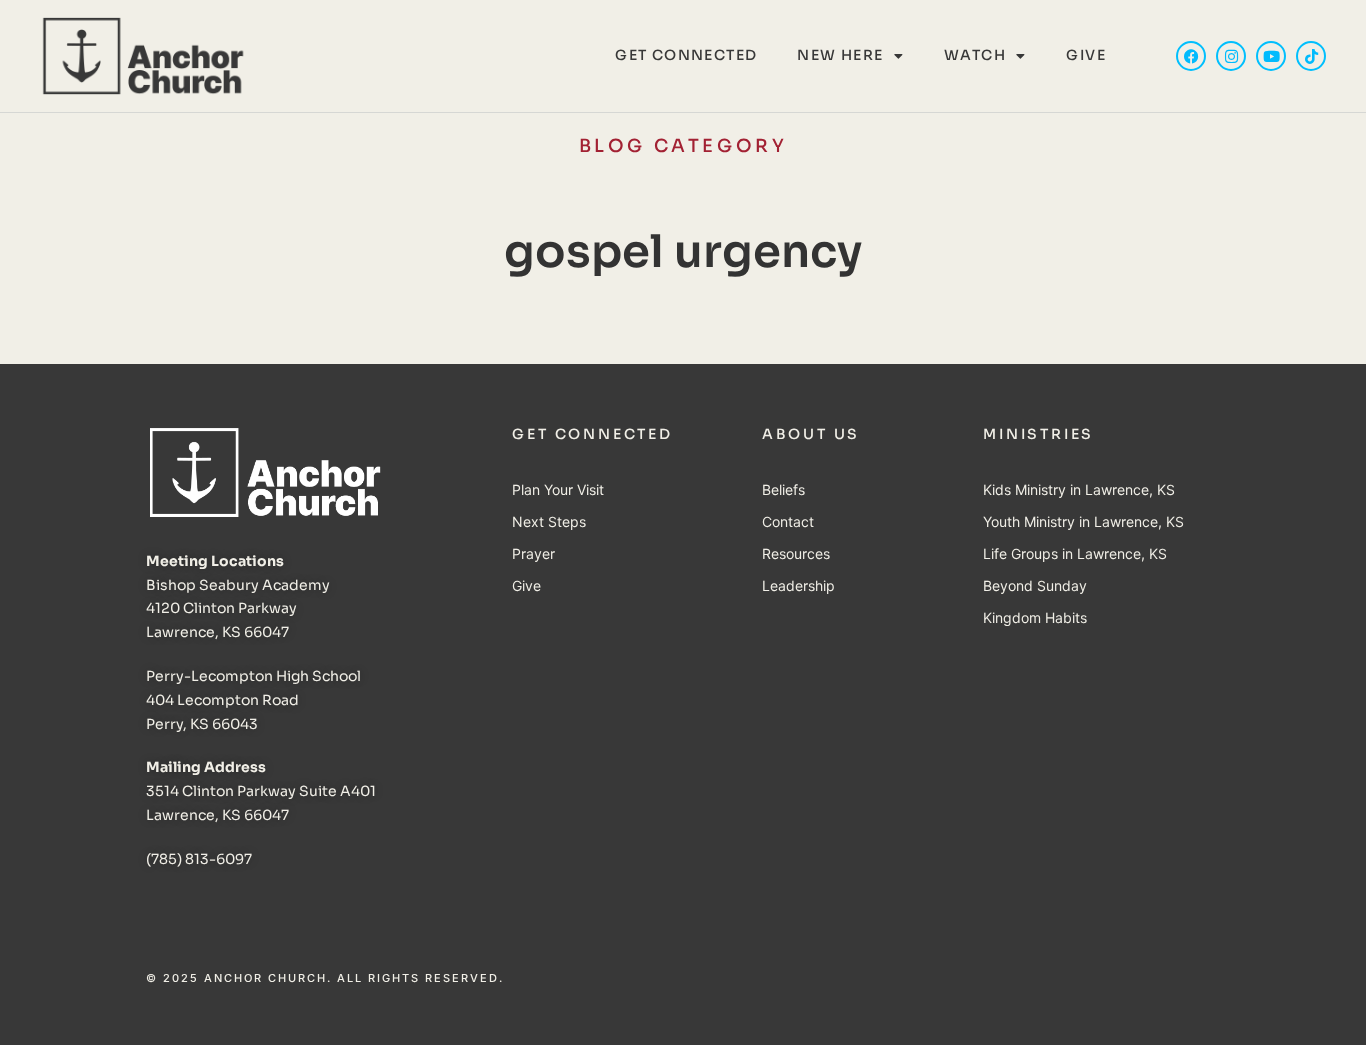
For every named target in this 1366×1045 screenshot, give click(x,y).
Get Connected (686, 55)
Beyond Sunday (1035, 585)
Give (1086, 55)
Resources (796, 553)
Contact (788, 521)
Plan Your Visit (558, 489)
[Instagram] (1231, 56)
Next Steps (549, 521)
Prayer (533, 553)
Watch (975, 55)
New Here (840, 55)
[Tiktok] (1311, 56)
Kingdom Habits (1035, 617)
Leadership (798, 585)
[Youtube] (1271, 56)
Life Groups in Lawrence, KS (1075, 553)
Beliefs (783, 489)
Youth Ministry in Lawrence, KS (1083, 521)
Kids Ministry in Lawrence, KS (1079, 489)
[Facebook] (1191, 56)
